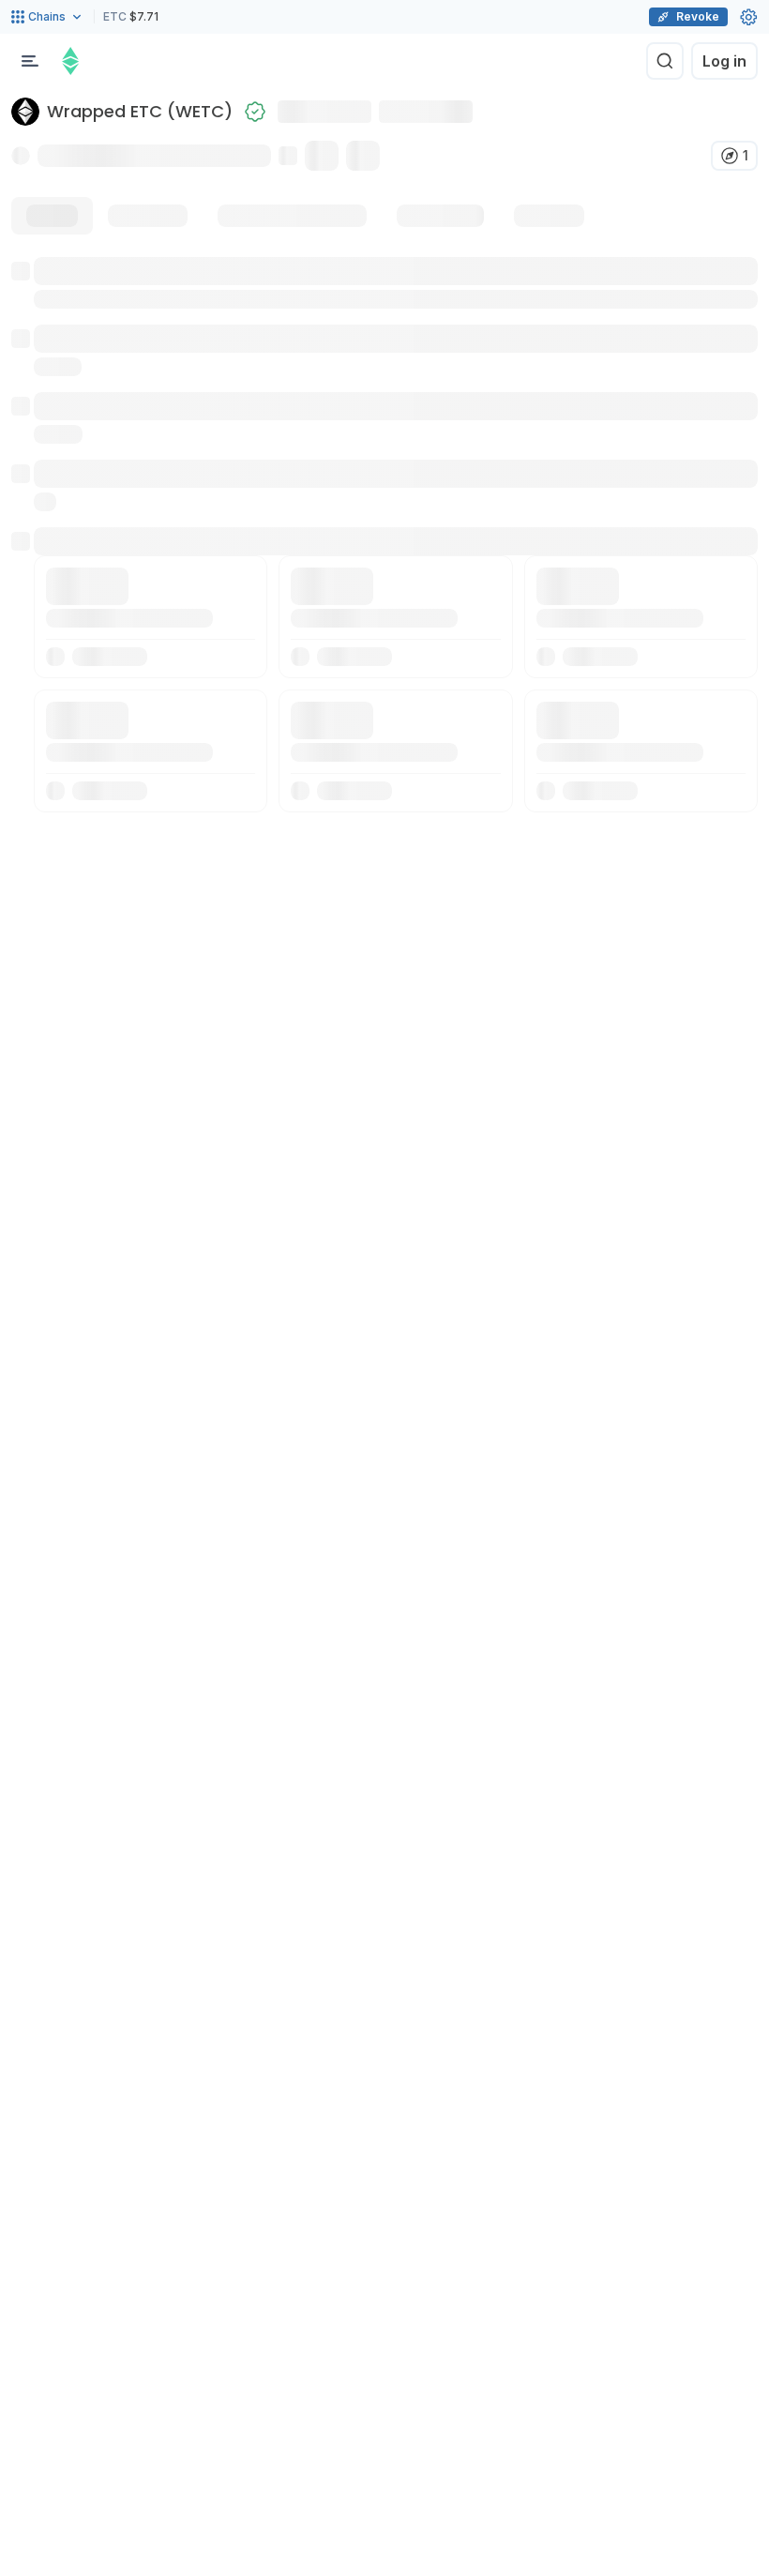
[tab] (52, 216)
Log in (724, 61)
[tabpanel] (384, 535)
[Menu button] (30, 61)
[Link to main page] (70, 61)
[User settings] (748, 17)
